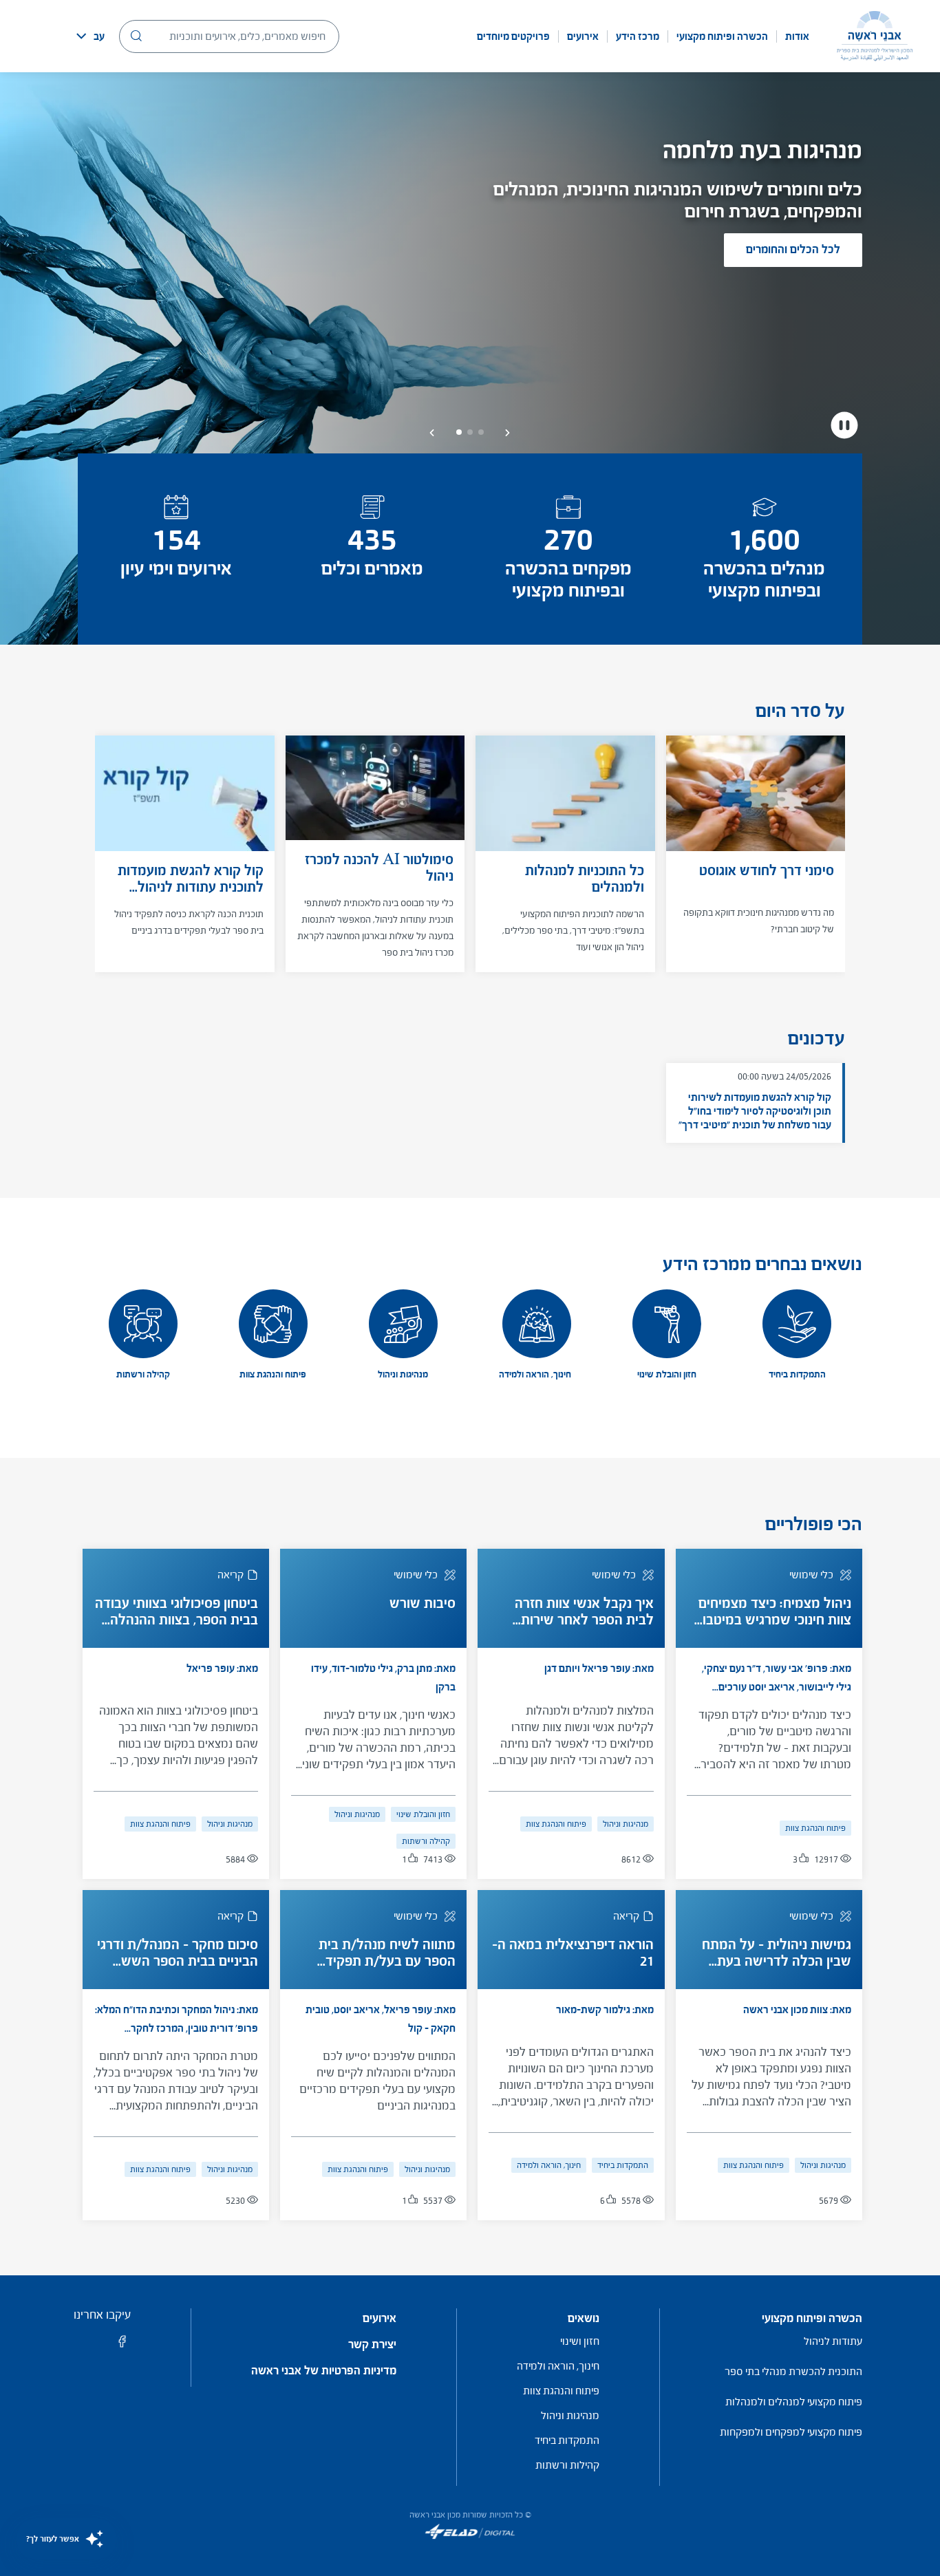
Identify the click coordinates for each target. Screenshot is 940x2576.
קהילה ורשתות (426, 1841)
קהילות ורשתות (567, 2465)
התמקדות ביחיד (623, 2165)
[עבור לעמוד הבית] (875, 36)
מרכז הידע (638, 36)
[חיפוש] (136, 36)
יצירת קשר (372, 2345)
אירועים (583, 36)
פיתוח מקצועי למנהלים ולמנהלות (794, 2402)
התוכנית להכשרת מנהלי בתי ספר (793, 2371)
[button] (508, 433)
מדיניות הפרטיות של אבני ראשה (324, 2371)
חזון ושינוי (580, 2341)
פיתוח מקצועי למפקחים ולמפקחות (791, 2432)
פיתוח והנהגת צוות (815, 1828)
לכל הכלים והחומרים (793, 249)
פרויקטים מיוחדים (513, 36)
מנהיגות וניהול (626, 1824)
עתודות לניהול (833, 2341)
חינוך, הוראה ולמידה (549, 2165)
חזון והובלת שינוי (423, 1814)
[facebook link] (122, 2346)
